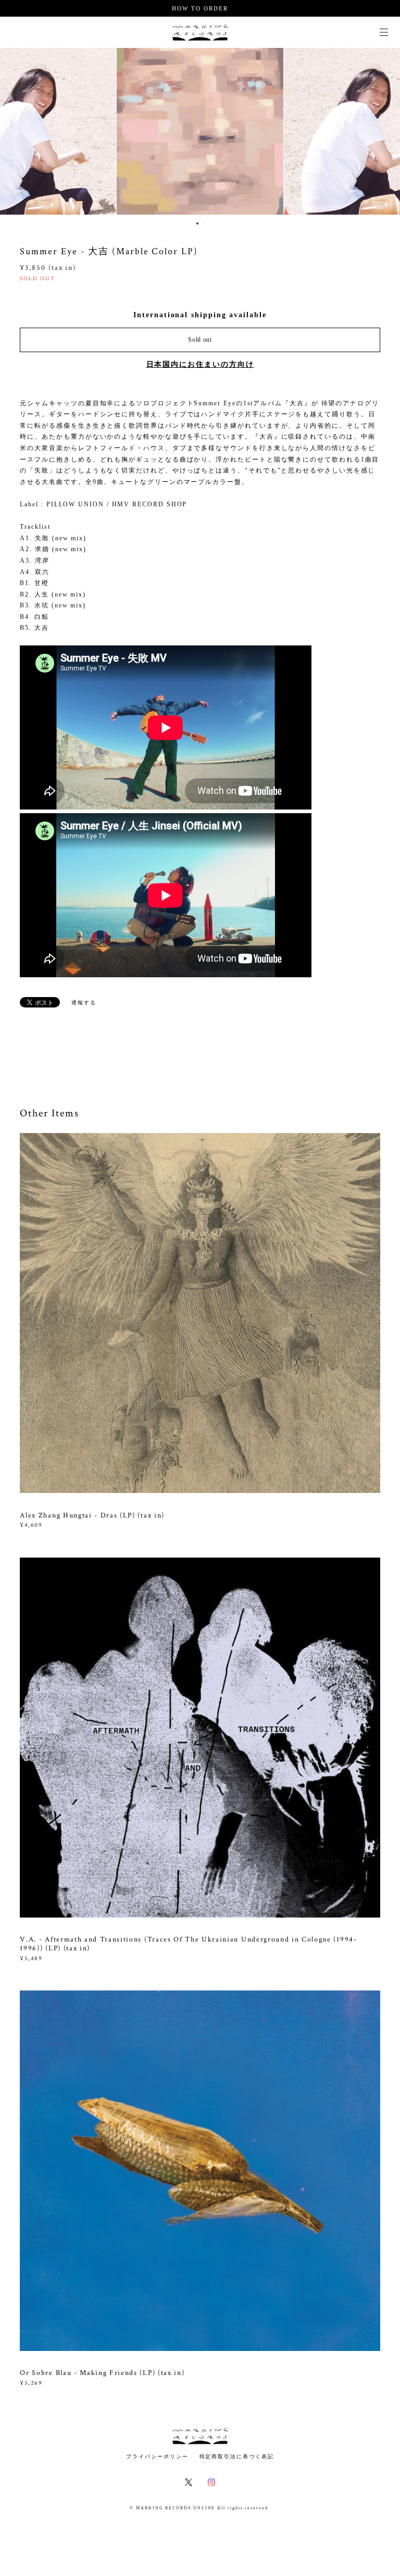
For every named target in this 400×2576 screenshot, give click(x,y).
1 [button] (197, 223)
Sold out (200, 340)
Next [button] (384, 131)
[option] (130, 131)
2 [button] (204, 223)
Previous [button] (16, 131)
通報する (84, 1003)
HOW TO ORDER (200, 8)
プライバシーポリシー (157, 2456)
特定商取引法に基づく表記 (237, 2456)
